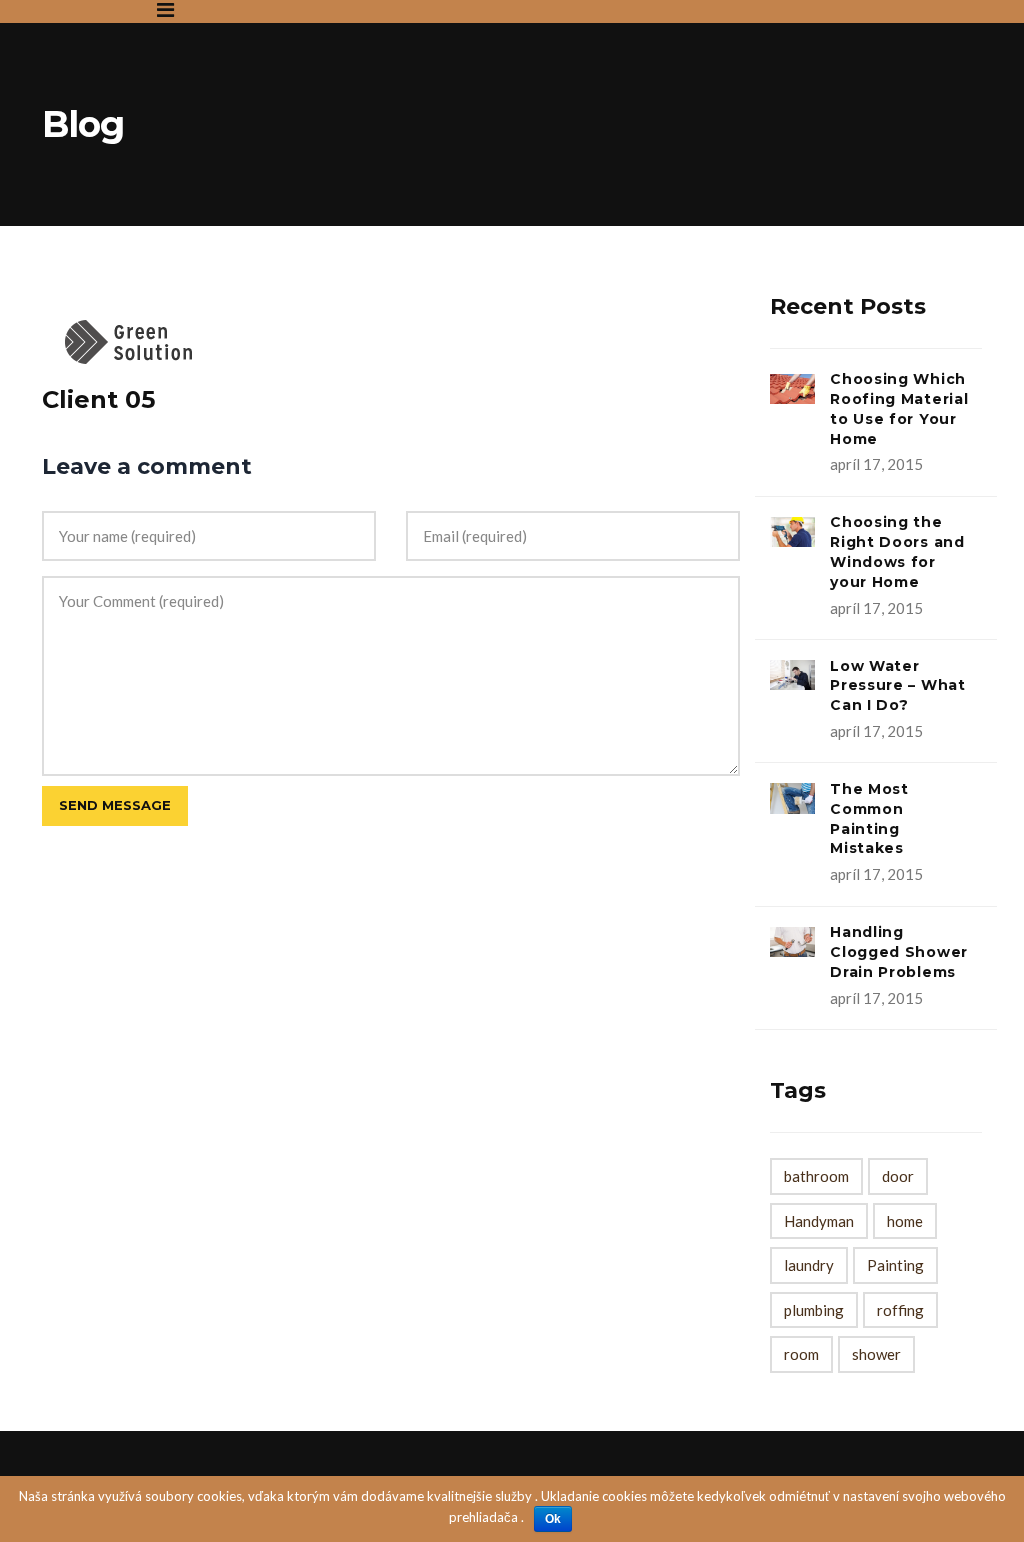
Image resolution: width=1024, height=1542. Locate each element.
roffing (900, 1310)
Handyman (819, 1221)
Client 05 (98, 399)
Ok (553, 1519)
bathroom (816, 1176)
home (905, 1221)
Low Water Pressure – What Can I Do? (898, 686)
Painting (895, 1265)
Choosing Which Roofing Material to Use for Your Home (899, 408)
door (898, 1176)
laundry (809, 1265)
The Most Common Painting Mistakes (869, 818)
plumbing (814, 1310)
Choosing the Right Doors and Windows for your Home (897, 551)
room (801, 1354)
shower (876, 1354)
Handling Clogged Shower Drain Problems (899, 952)
